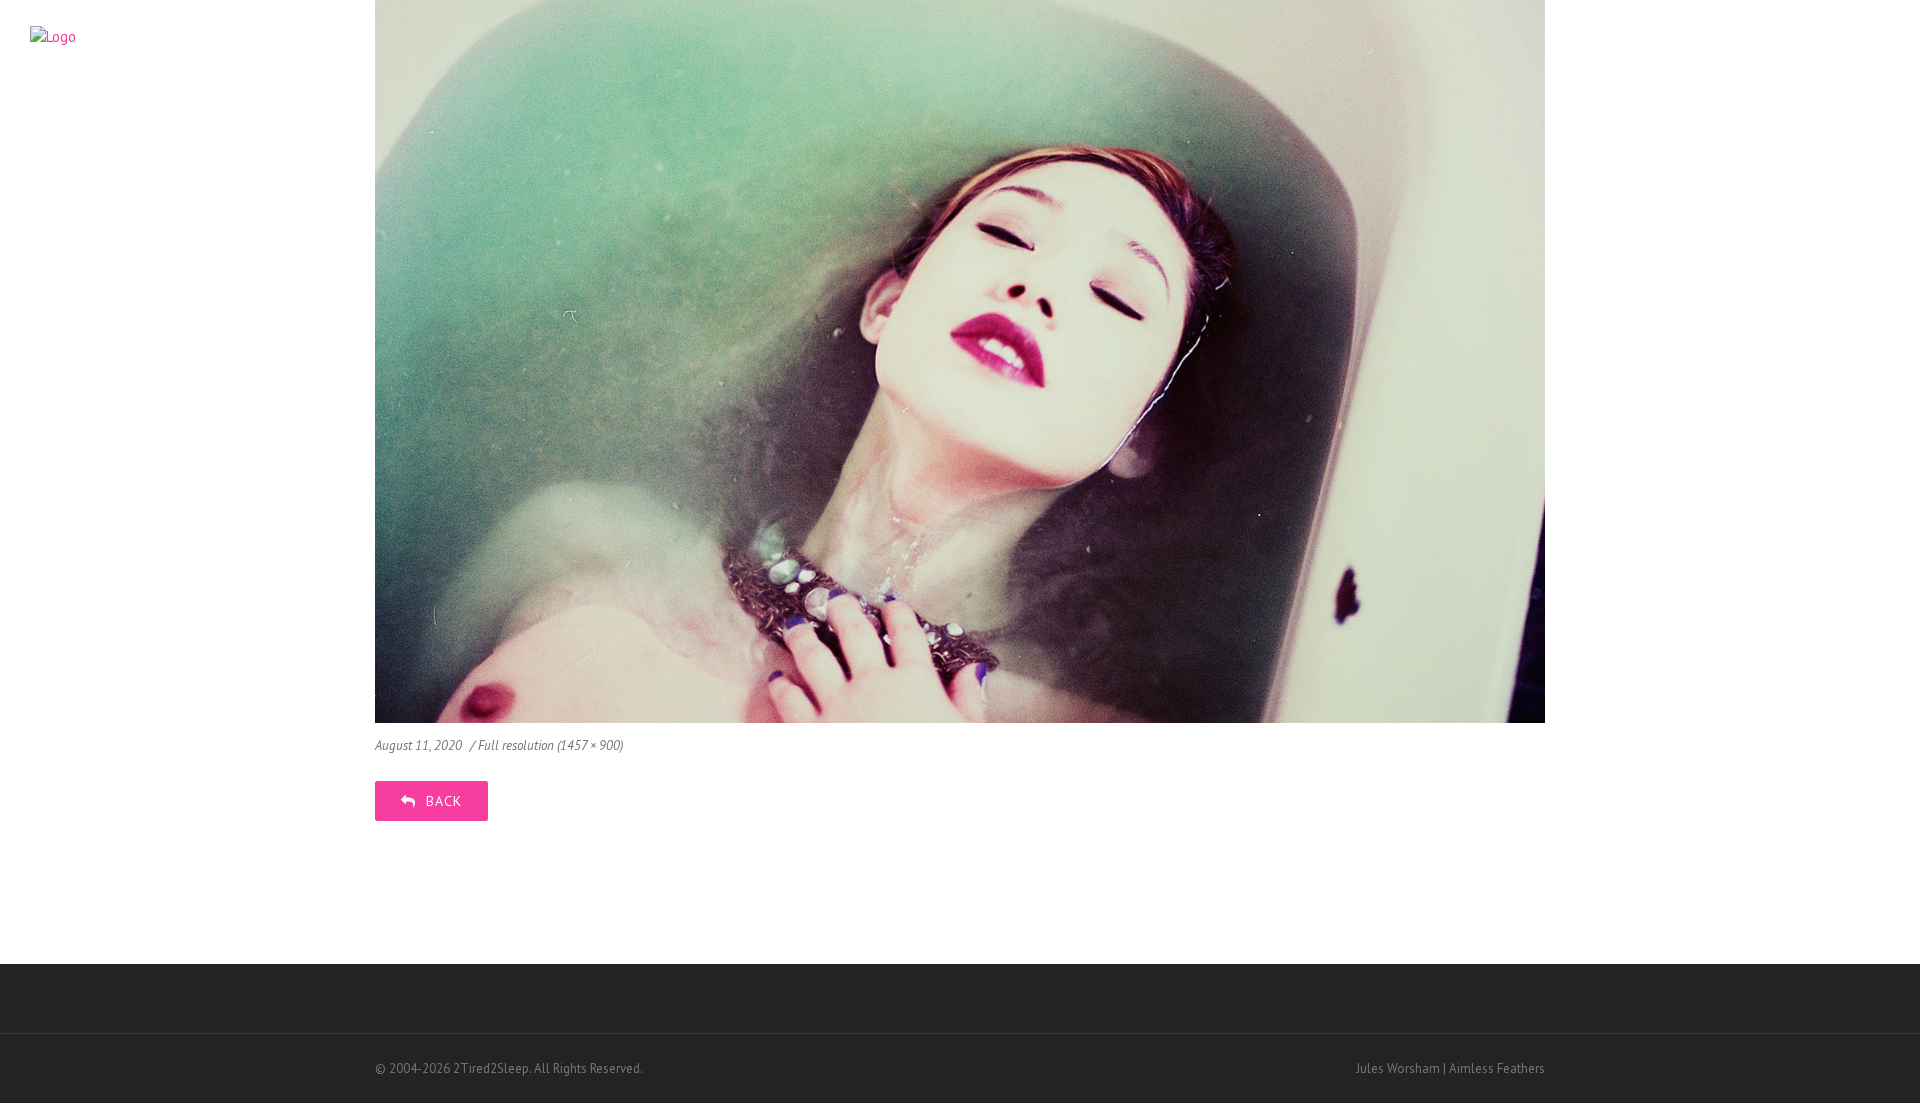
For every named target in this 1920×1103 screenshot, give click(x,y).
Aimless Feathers (1497, 1068)
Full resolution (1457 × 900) (550, 745)
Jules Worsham (1398, 1068)
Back (444, 801)
